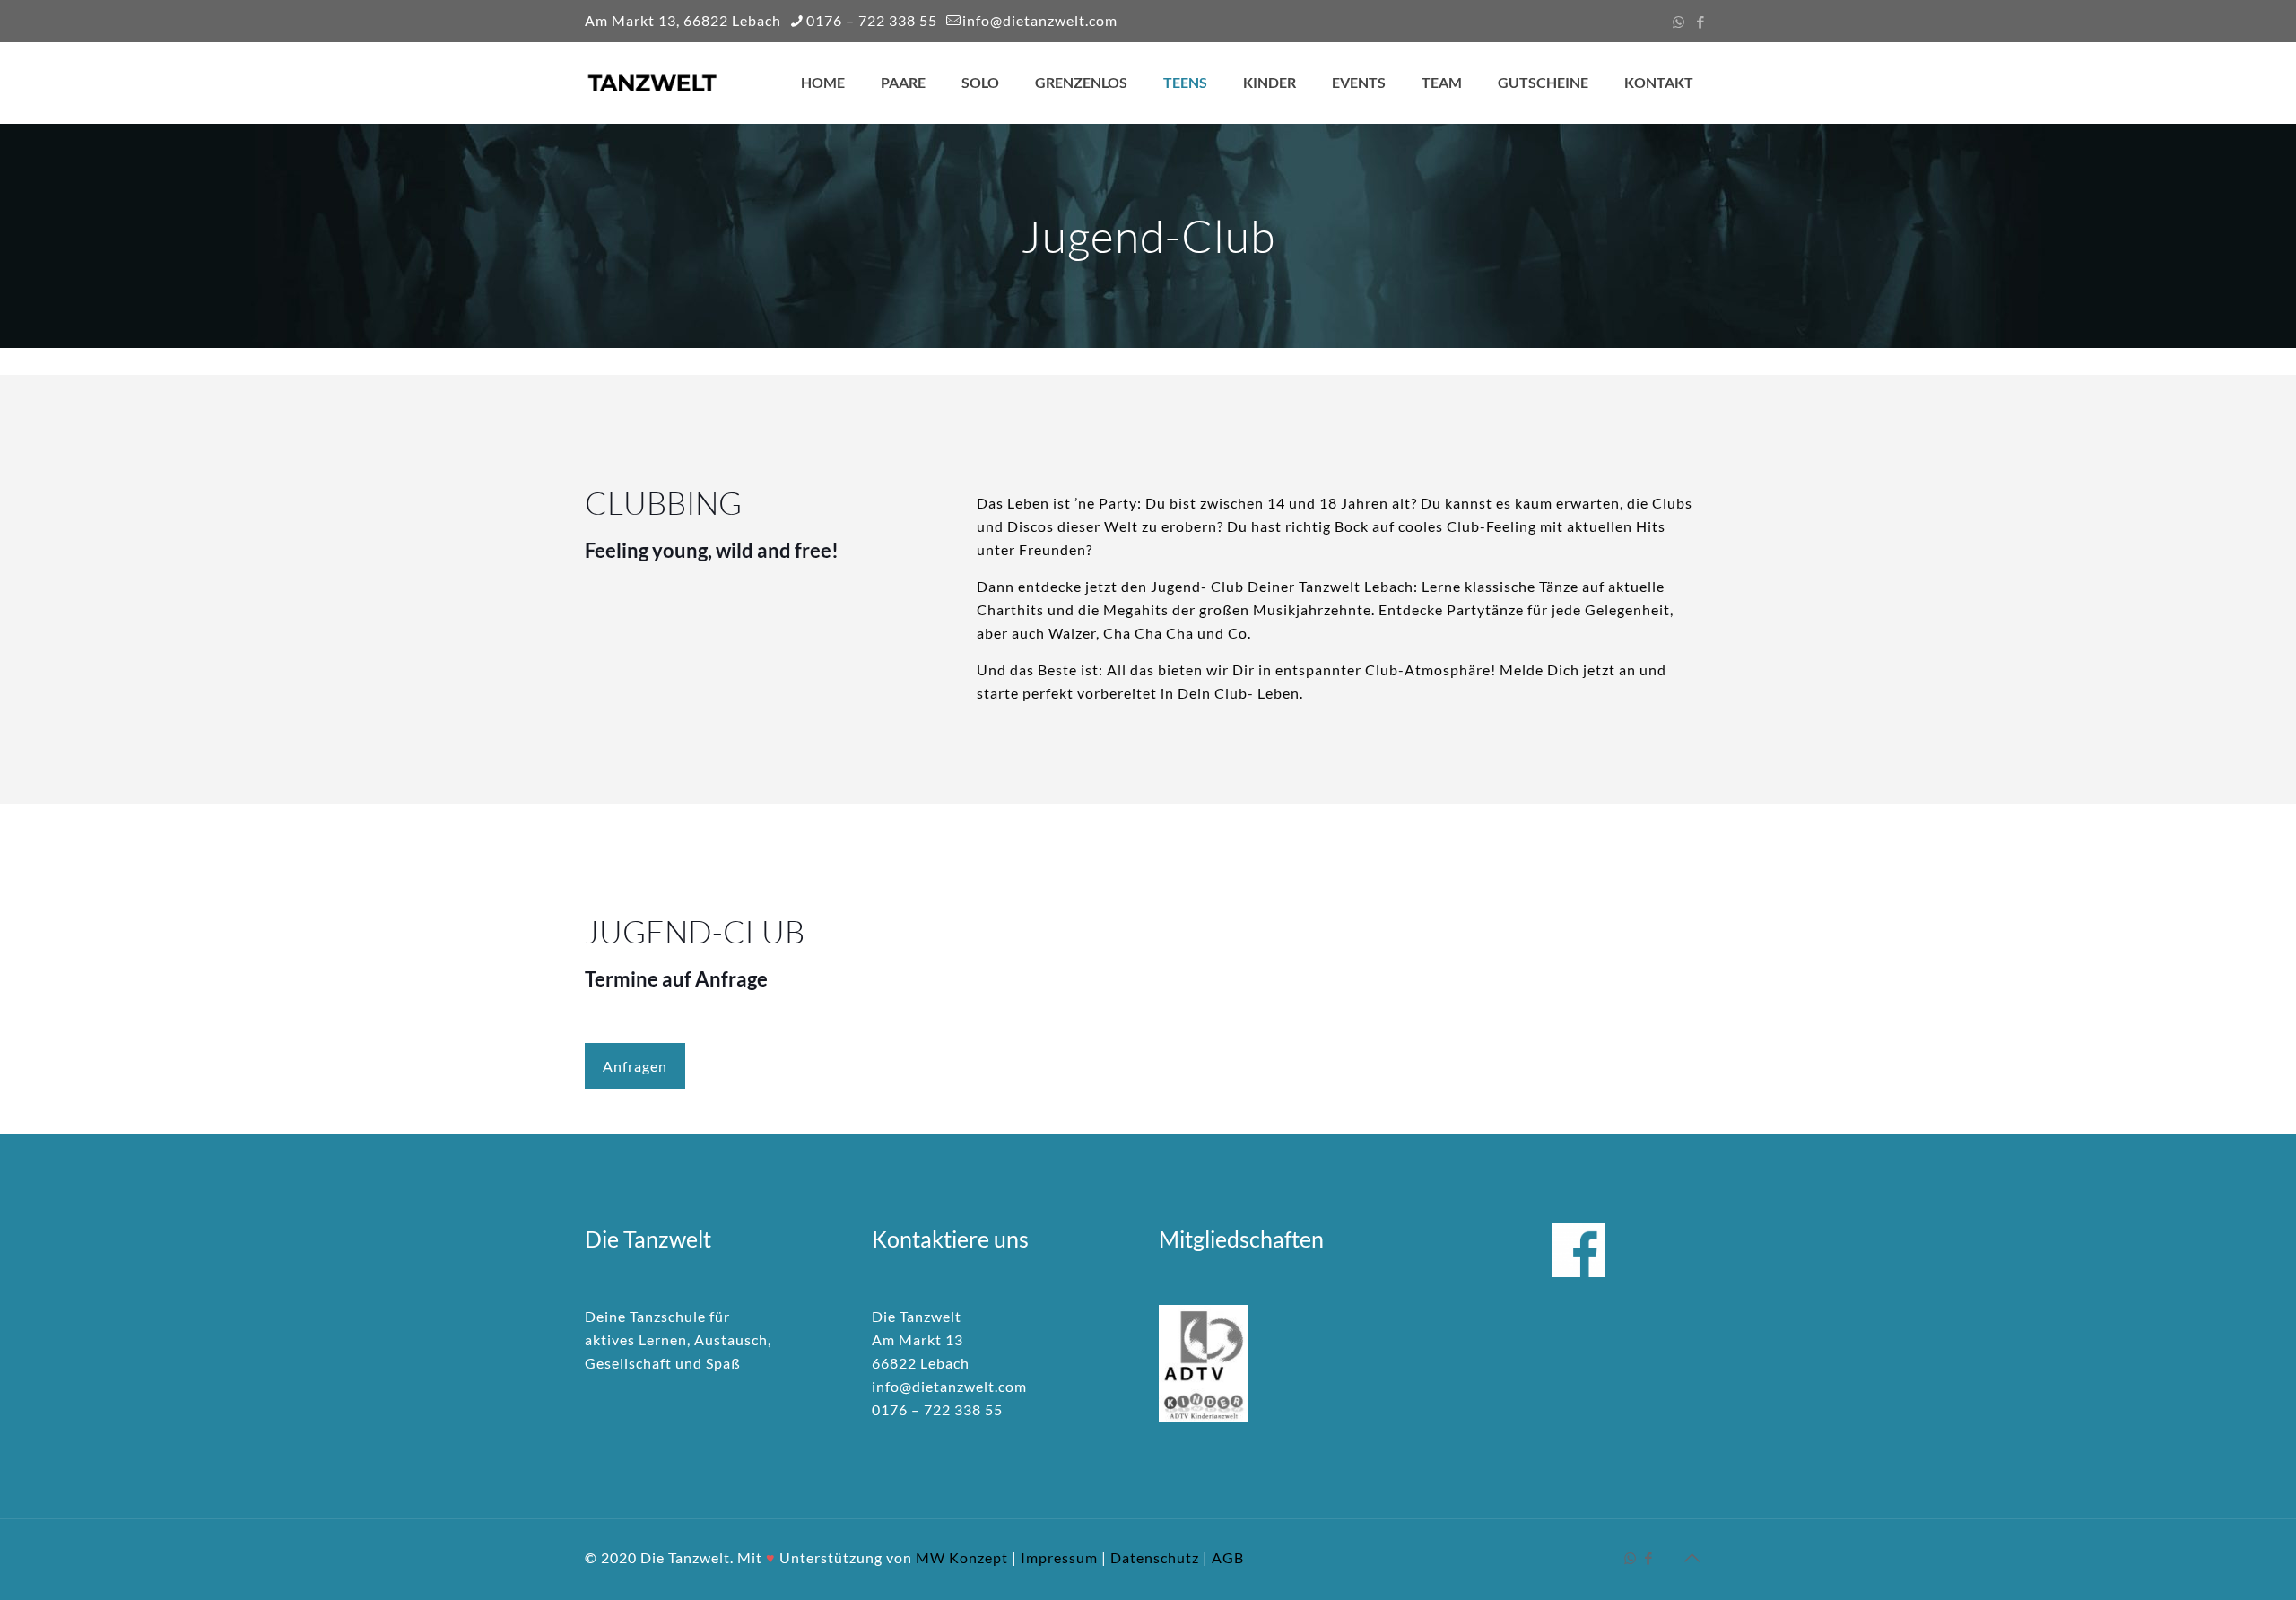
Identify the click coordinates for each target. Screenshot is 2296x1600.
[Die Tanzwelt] (652, 83)
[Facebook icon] (1701, 22)
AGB (1228, 1557)
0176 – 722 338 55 (872, 20)
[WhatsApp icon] (1679, 22)
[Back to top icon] (1692, 1557)
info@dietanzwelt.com (1040, 20)
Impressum (1059, 1557)
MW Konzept (962, 1557)
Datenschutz (1155, 1557)
